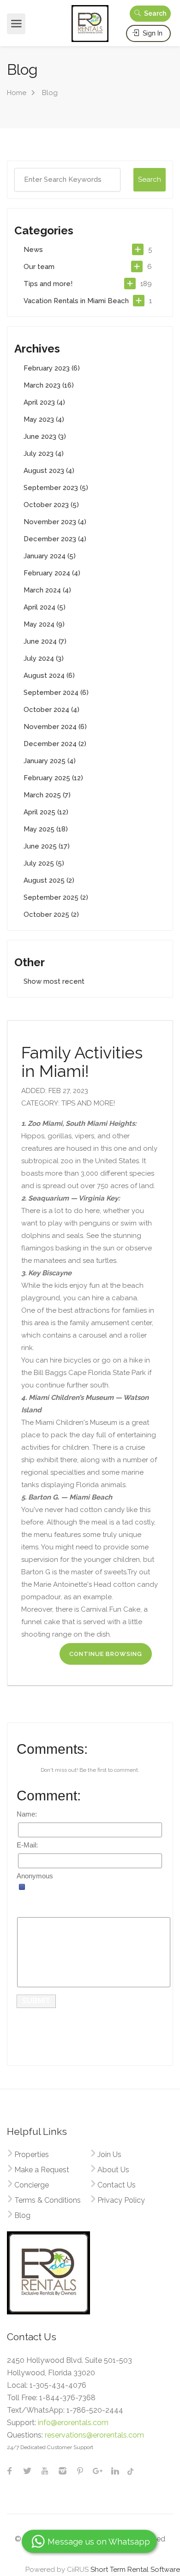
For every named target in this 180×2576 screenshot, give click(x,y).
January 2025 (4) (50, 761)
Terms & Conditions (48, 2200)
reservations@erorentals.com (94, 2435)
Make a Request (42, 2170)
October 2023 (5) (51, 505)
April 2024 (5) (45, 607)
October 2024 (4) (51, 710)
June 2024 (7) (45, 641)
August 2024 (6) (49, 675)
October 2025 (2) (51, 914)
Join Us (109, 2155)
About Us (113, 2170)
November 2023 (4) (55, 522)
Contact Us (117, 2185)
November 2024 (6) (55, 727)
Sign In (152, 33)
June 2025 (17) (47, 846)
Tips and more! (48, 284)
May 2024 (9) (44, 624)
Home (17, 93)
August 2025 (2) (49, 880)
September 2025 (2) (56, 897)
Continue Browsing (106, 1654)
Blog (22, 2215)
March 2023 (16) (49, 385)
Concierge (32, 2185)
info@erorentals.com (73, 2423)
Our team (39, 267)
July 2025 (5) (44, 863)
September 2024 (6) (56, 693)
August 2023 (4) (49, 471)
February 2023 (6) (52, 368)
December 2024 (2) (55, 744)
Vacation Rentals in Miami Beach (76, 301)
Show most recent (54, 981)
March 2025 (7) (47, 795)
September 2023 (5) (56, 488)
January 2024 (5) (50, 556)
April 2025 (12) (46, 812)
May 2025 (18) (46, 829)
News (33, 250)
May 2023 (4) (44, 419)
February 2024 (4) (52, 573)
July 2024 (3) (44, 658)
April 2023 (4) (44, 402)
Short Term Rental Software (135, 2570)
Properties (32, 2155)
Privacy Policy (121, 2200)
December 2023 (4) (55, 539)
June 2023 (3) (45, 436)
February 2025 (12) (53, 778)
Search (154, 13)
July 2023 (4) (44, 454)
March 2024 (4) (47, 590)
